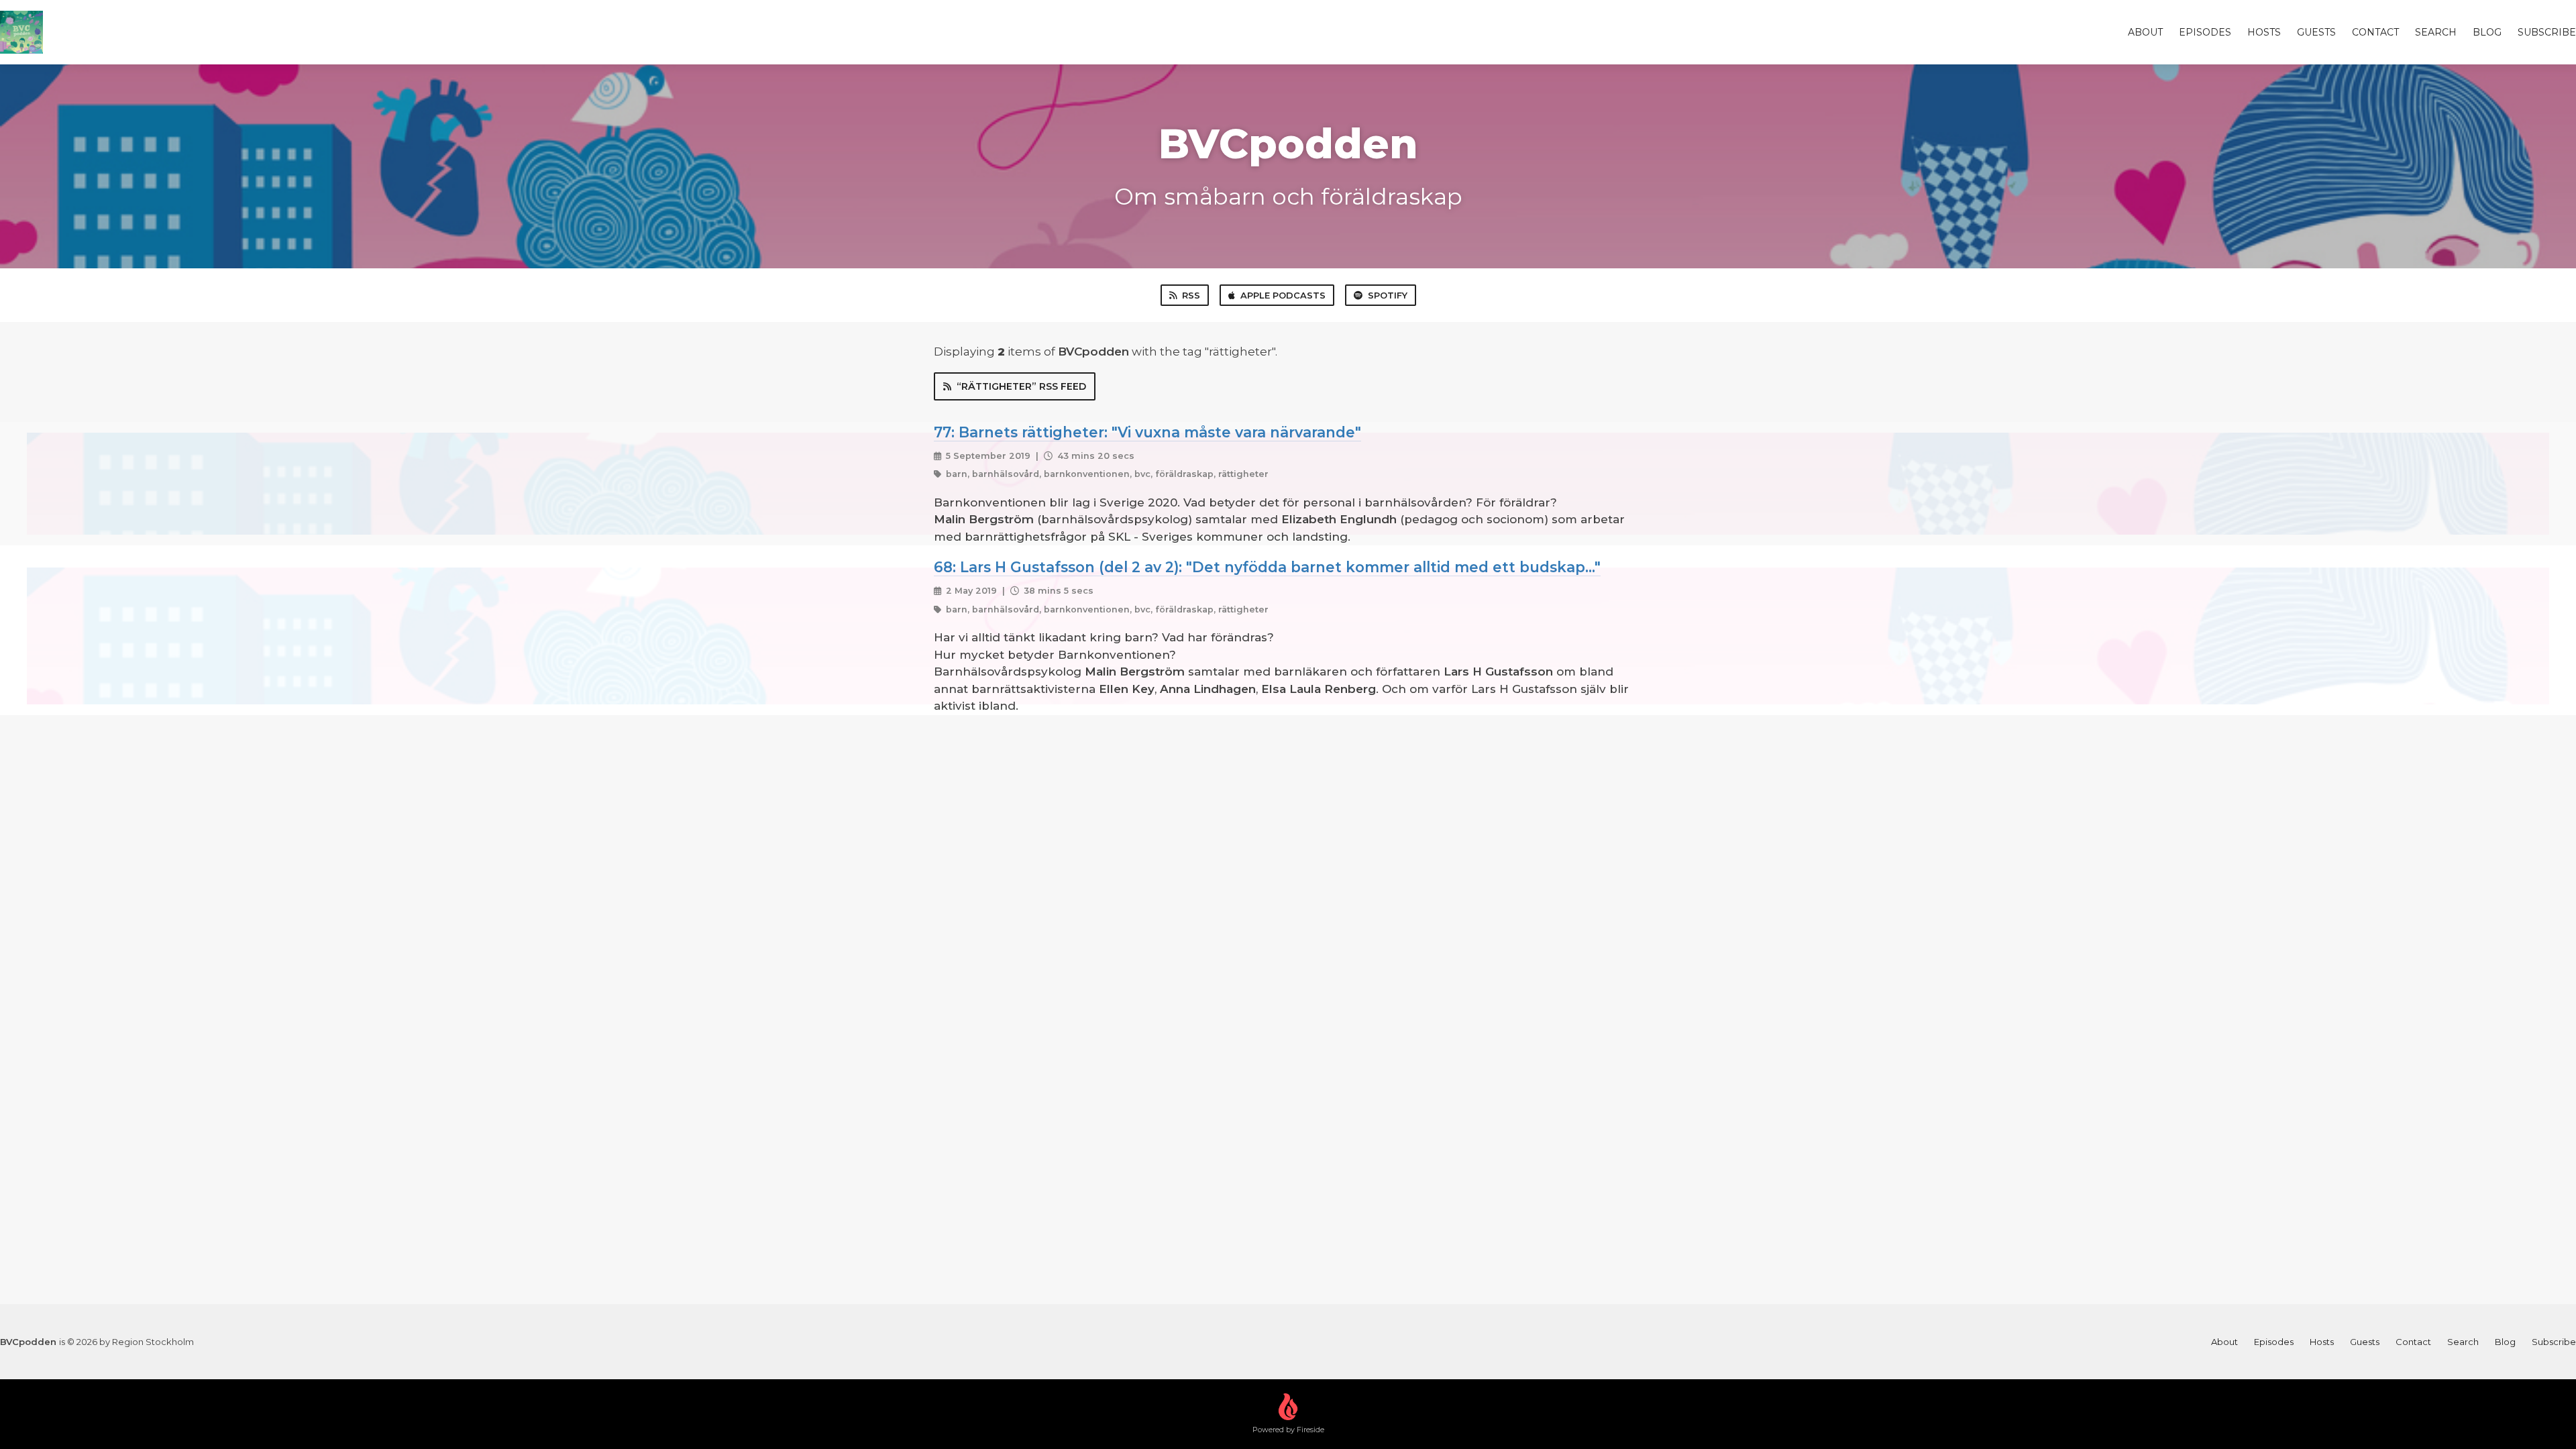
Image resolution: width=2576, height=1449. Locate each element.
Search (2436, 32)
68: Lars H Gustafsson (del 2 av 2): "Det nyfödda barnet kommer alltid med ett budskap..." (1267, 567)
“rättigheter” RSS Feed (1021, 386)
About (2145, 32)
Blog (2487, 32)
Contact (2375, 32)
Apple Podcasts (1283, 295)
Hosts (2264, 32)
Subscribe (2547, 32)
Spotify (1388, 295)
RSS (1191, 295)
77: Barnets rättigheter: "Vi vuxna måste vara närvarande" (1147, 432)
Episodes (2205, 32)
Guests (2316, 32)
